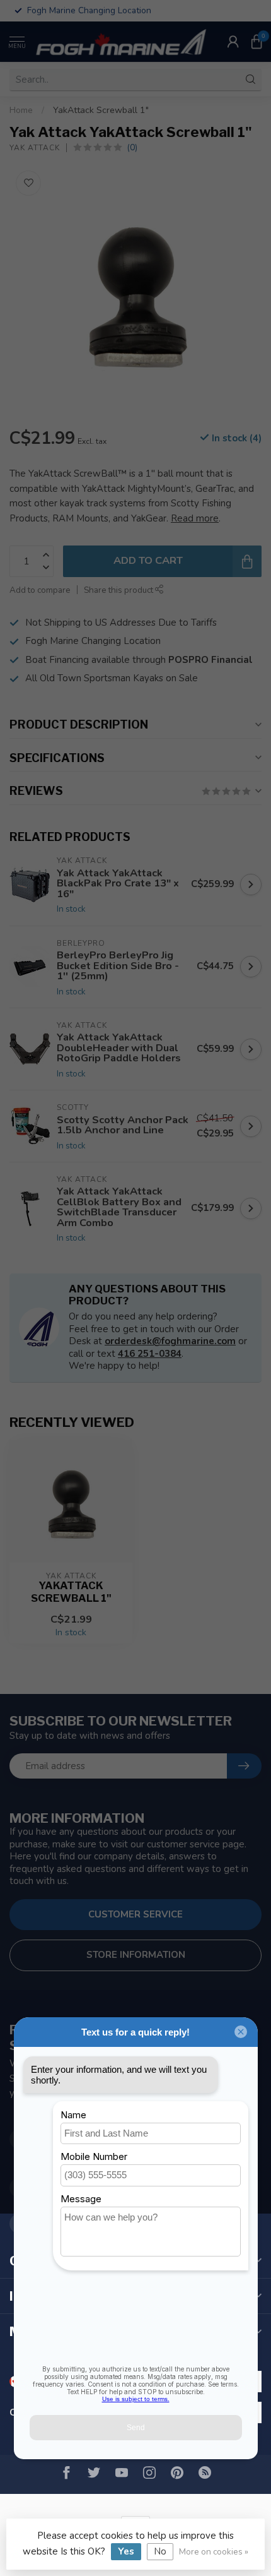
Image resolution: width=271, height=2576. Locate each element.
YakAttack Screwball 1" (101, 110)
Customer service (135, 1914)
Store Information (136, 1955)
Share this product (119, 590)
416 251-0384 (150, 1354)
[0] (257, 42)
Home (21, 110)
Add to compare (40, 590)
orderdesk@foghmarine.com (170, 1341)
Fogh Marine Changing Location (93, 641)
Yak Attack (35, 148)
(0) (132, 147)
